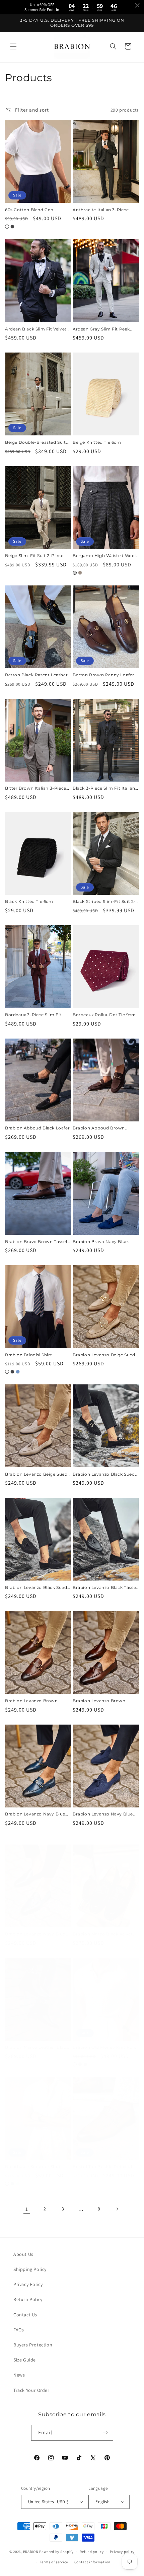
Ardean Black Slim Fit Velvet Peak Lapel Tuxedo (36, 329)
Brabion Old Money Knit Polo (105, 2047)
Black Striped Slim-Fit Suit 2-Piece (104, 902)
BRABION (31, 2552)
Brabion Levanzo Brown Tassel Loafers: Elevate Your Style (103, 1701)
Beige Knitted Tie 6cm (97, 442)
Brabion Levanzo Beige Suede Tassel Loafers (38, 1474)
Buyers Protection (33, 2345)
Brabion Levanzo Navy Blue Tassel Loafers (35, 1934)
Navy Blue (12, 2184)
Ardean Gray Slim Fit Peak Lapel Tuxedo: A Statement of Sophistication (105, 329)
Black (12, 227)
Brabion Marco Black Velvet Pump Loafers (103, 1934)
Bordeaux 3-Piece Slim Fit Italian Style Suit (33, 1015)
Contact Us (25, 2315)
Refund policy (92, 2552)
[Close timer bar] (137, 5)
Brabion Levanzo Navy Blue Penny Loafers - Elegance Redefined (35, 1814)
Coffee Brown (80, 2064)
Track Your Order (31, 2390)
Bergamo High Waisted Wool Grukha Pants (104, 556)
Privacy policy (122, 2552)
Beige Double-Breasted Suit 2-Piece (35, 442)
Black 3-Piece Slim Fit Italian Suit (104, 788)
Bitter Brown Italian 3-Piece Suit (36, 788)
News (19, 2375)
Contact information (92, 2562)
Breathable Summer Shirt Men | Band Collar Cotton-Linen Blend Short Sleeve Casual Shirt (34, 2167)
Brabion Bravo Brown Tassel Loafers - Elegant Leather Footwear (36, 1242)
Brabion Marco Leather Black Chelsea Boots (37, 2047)
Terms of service (54, 2562)
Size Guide (25, 2360)
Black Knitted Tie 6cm (29, 901)
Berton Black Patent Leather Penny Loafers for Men (36, 675)
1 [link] (27, 2209)
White (7, 227)
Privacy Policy (28, 2284)
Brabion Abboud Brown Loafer (99, 1128)
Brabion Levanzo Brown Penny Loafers (31, 1701)
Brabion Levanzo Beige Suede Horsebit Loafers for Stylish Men (105, 1355)
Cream (75, 2064)
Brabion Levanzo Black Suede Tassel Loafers (37, 1588)
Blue (18, 1372)
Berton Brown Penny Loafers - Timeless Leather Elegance (105, 675)
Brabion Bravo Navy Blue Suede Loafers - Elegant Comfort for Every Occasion (103, 1242)
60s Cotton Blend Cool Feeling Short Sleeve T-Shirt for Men (35, 210)
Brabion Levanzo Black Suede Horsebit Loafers (105, 1474)
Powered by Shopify (56, 2552)
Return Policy (28, 2299)
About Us (23, 2254)
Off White (7, 2184)
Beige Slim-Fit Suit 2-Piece (34, 556)
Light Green (18, 2184)
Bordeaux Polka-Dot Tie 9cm (104, 1015)
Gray (75, 573)
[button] (13, 46)
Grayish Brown (80, 573)
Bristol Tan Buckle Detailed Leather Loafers (102, 2167)
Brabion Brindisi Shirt (28, 1355)
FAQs (19, 2330)
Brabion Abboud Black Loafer (37, 1128)
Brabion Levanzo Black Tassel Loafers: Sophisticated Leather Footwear (105, 1588)
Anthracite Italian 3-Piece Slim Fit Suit (101, 210)
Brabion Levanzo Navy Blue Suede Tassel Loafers (103, 1814)
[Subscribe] (105, 2433)
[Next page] (117, 2209)
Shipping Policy (30, 2269)
